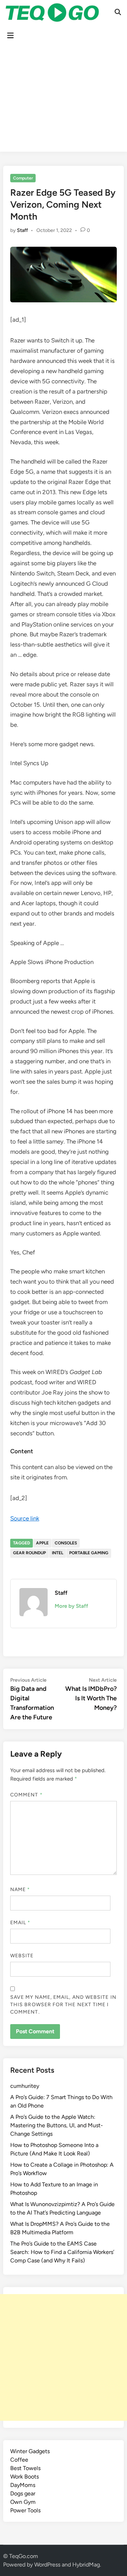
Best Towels (25, 2468)
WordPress (47, 2565)
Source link (25, 1518)
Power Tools (25, 2510)
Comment (26, 1795)
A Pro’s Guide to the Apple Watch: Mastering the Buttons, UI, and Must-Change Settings (57, 2125)
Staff (22, 230)
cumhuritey (25, 2086)
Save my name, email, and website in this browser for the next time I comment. (63, 2005)
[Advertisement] (64, 100)
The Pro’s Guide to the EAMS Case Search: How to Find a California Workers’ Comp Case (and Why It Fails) (62, 2252)
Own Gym (23, 2502)
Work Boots (25, 2477)
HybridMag (86, 2565)
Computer (23, 178)
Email (20, 1923)
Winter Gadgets (30, 2451)
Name (20, 1890)
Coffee (19, 2460)
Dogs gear (23, 2493)
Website (22, 1956)
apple (42, 1543)
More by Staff (71, 1606)
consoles (66, 1543)
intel (58, 1553)
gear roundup (29, 1553)
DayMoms (23, 2485)
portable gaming (89, 1553)
